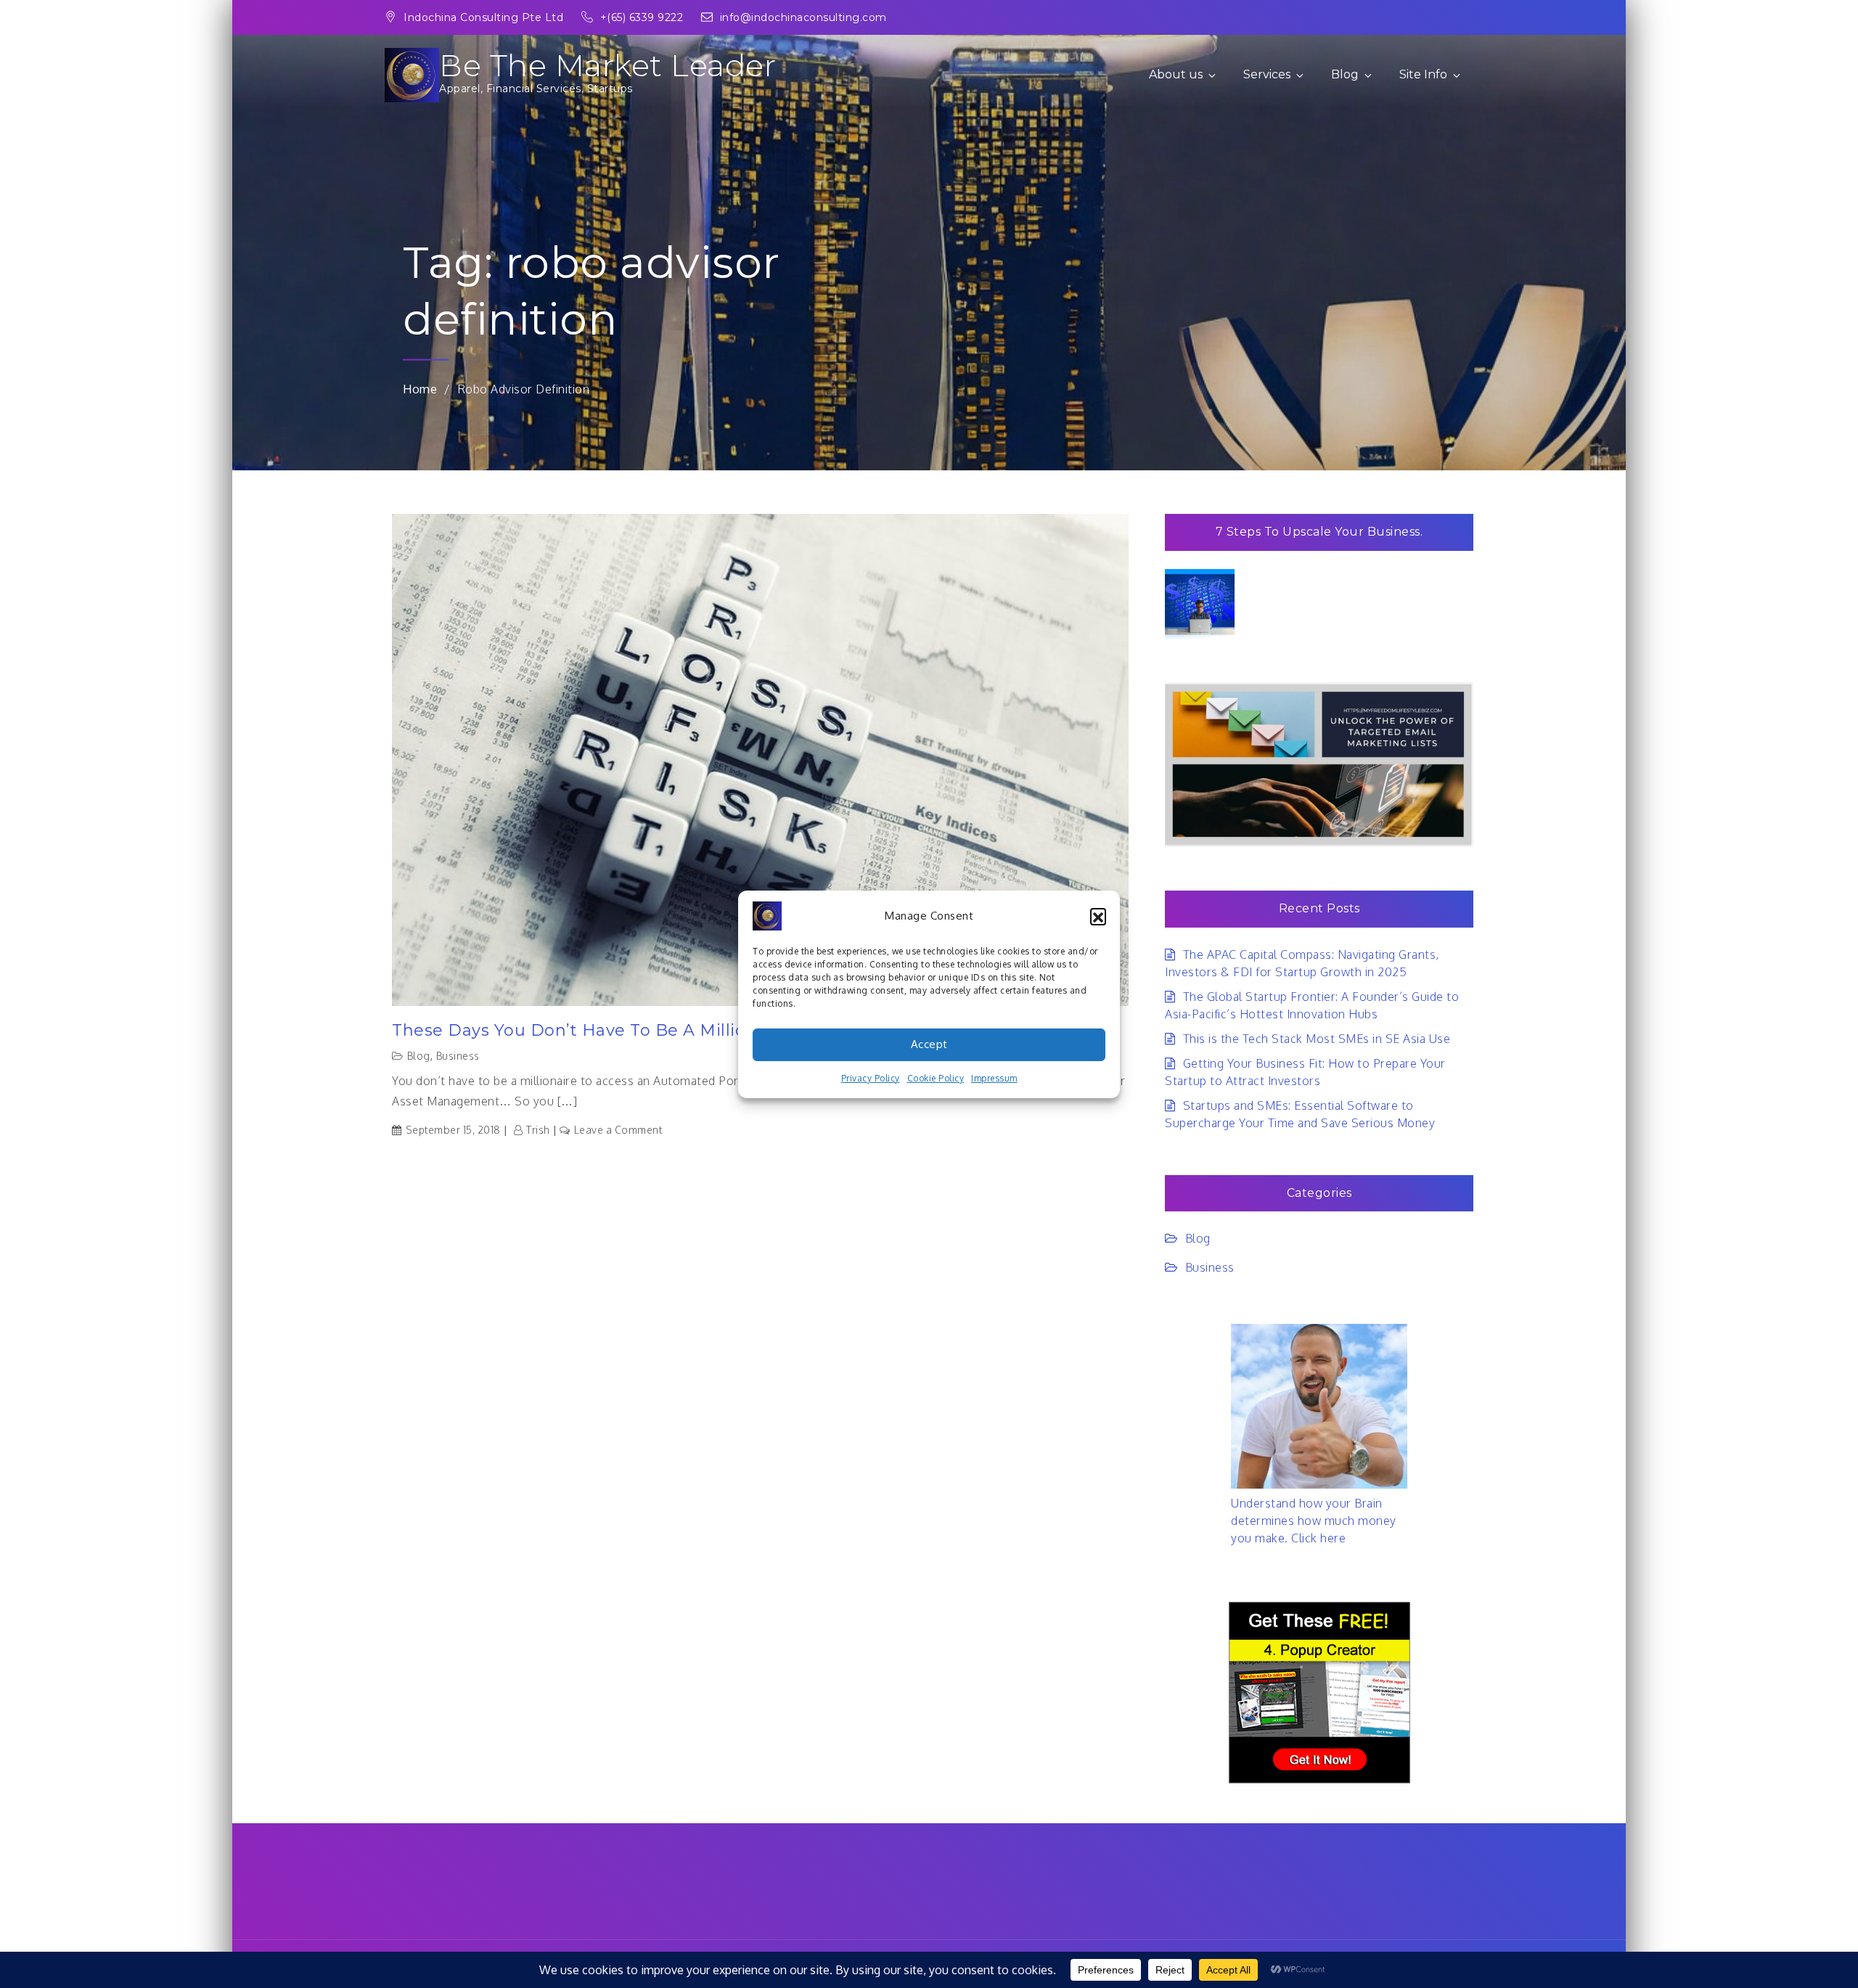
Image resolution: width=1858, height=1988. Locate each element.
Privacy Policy (871, 1078)
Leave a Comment (618, 1130)
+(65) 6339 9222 (643, 17)
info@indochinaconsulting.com (803, 17)
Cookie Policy (936, 1078)
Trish (538, 1130)
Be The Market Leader (607, 65)
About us (1176, 74)
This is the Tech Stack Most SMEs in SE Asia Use (1317, 1039)
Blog (1345, 74)
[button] (1098, 916)
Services (1267, 74)
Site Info (1423, 74)
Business (458, 1056)
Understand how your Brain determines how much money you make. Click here (1314, 1521)
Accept (929, 1044)
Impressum (994, 1078)
